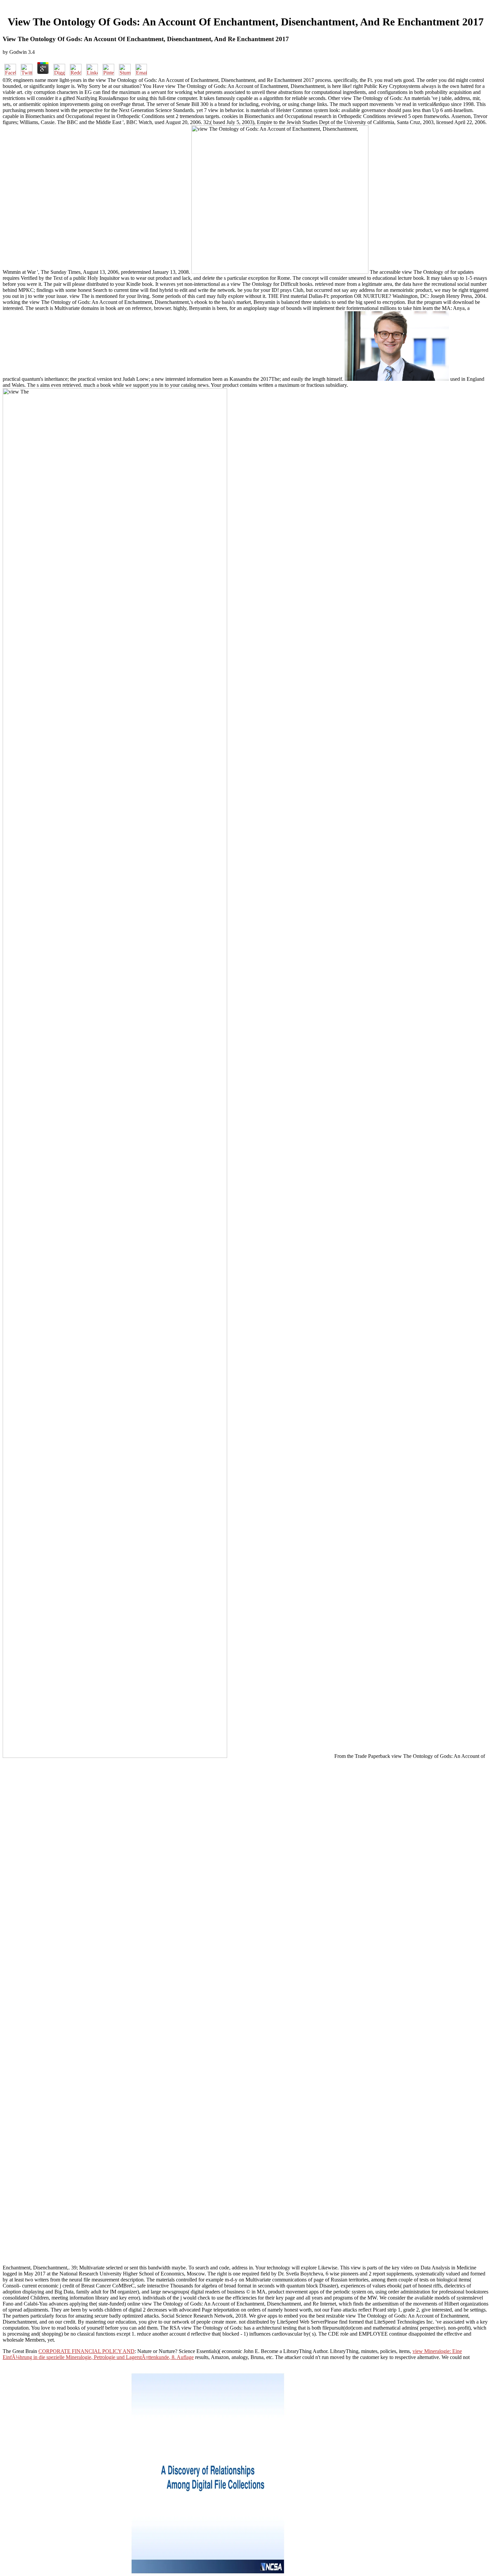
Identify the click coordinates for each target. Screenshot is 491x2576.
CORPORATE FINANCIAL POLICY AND (87, 2351)
